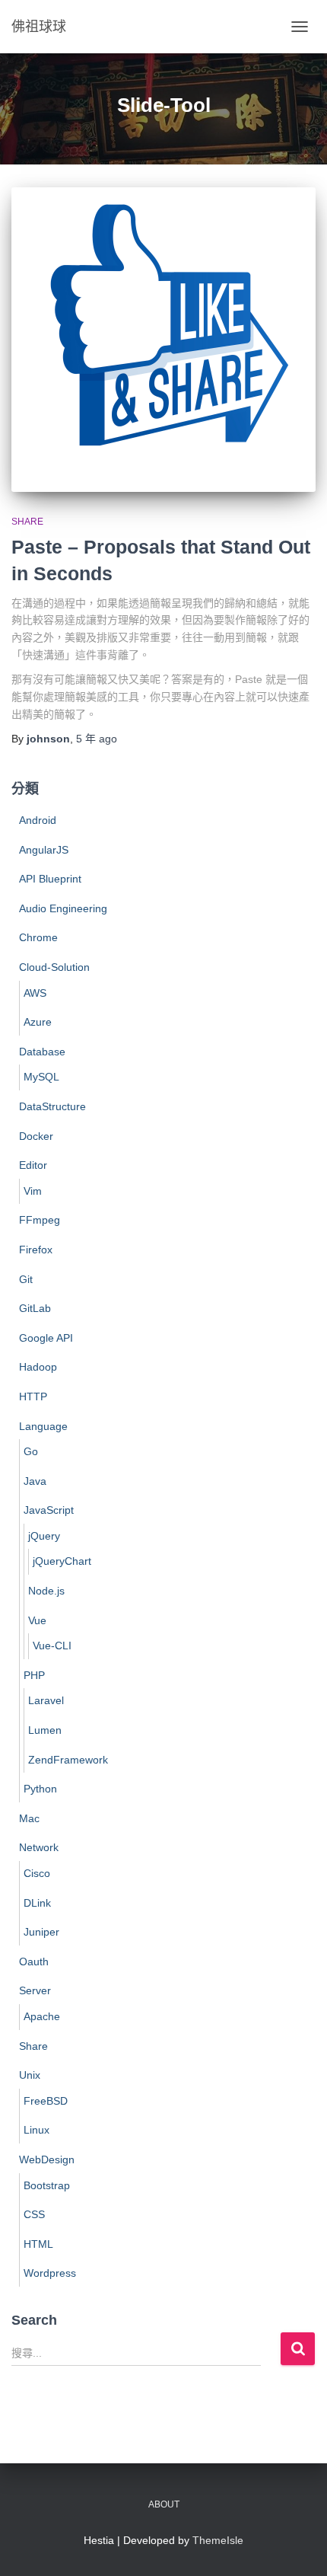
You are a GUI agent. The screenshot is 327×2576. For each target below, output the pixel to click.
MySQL (41, 1077)
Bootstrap (47, 2185)
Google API (46, 1338)
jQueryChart (62, 1561)
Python (40, 1789)
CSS (34, 2214)
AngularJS (44, 850)
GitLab (35, 1308)
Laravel (46, 1700)
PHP (34, 1675)
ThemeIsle (218, 2540)
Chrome (38, 937)
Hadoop (38, 1367)
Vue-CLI (52, 1646)
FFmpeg (40, 1220)
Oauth (34, 1962)
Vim (33, 1191)
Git (26, 1279)
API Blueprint (50, 879)
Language (43, 1426)
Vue (37, 1620)
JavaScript (49, 1510)
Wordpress (50, 2273)
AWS (35, 993)
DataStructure (52, 1106)
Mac (29, 1818)
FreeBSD (46, 2101)
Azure (38, 1022)
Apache (42, 2016)
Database (42, 1052)
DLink (37, 1903)
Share (27, 522)
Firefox (36, 1250)
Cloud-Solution (54, 967)
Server (35, 1990)
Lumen (45, 1730)
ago (97, 739)
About (164, 2504)
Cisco (37, 1873)
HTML (38, 2244)
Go (31, 1451)
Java (35, 1481)
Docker (36, 1136)
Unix (30, 2075)
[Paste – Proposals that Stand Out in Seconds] (163, 340)
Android (38, 820)
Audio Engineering (63, 908)
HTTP (33, 1397)
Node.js (46, 1591)
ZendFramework (68, 1760)
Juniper (41, 1932)
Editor (33, 1165)
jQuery (44, 1536)
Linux (37, 2130)
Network (39, 1847)
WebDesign (47, 2159)
